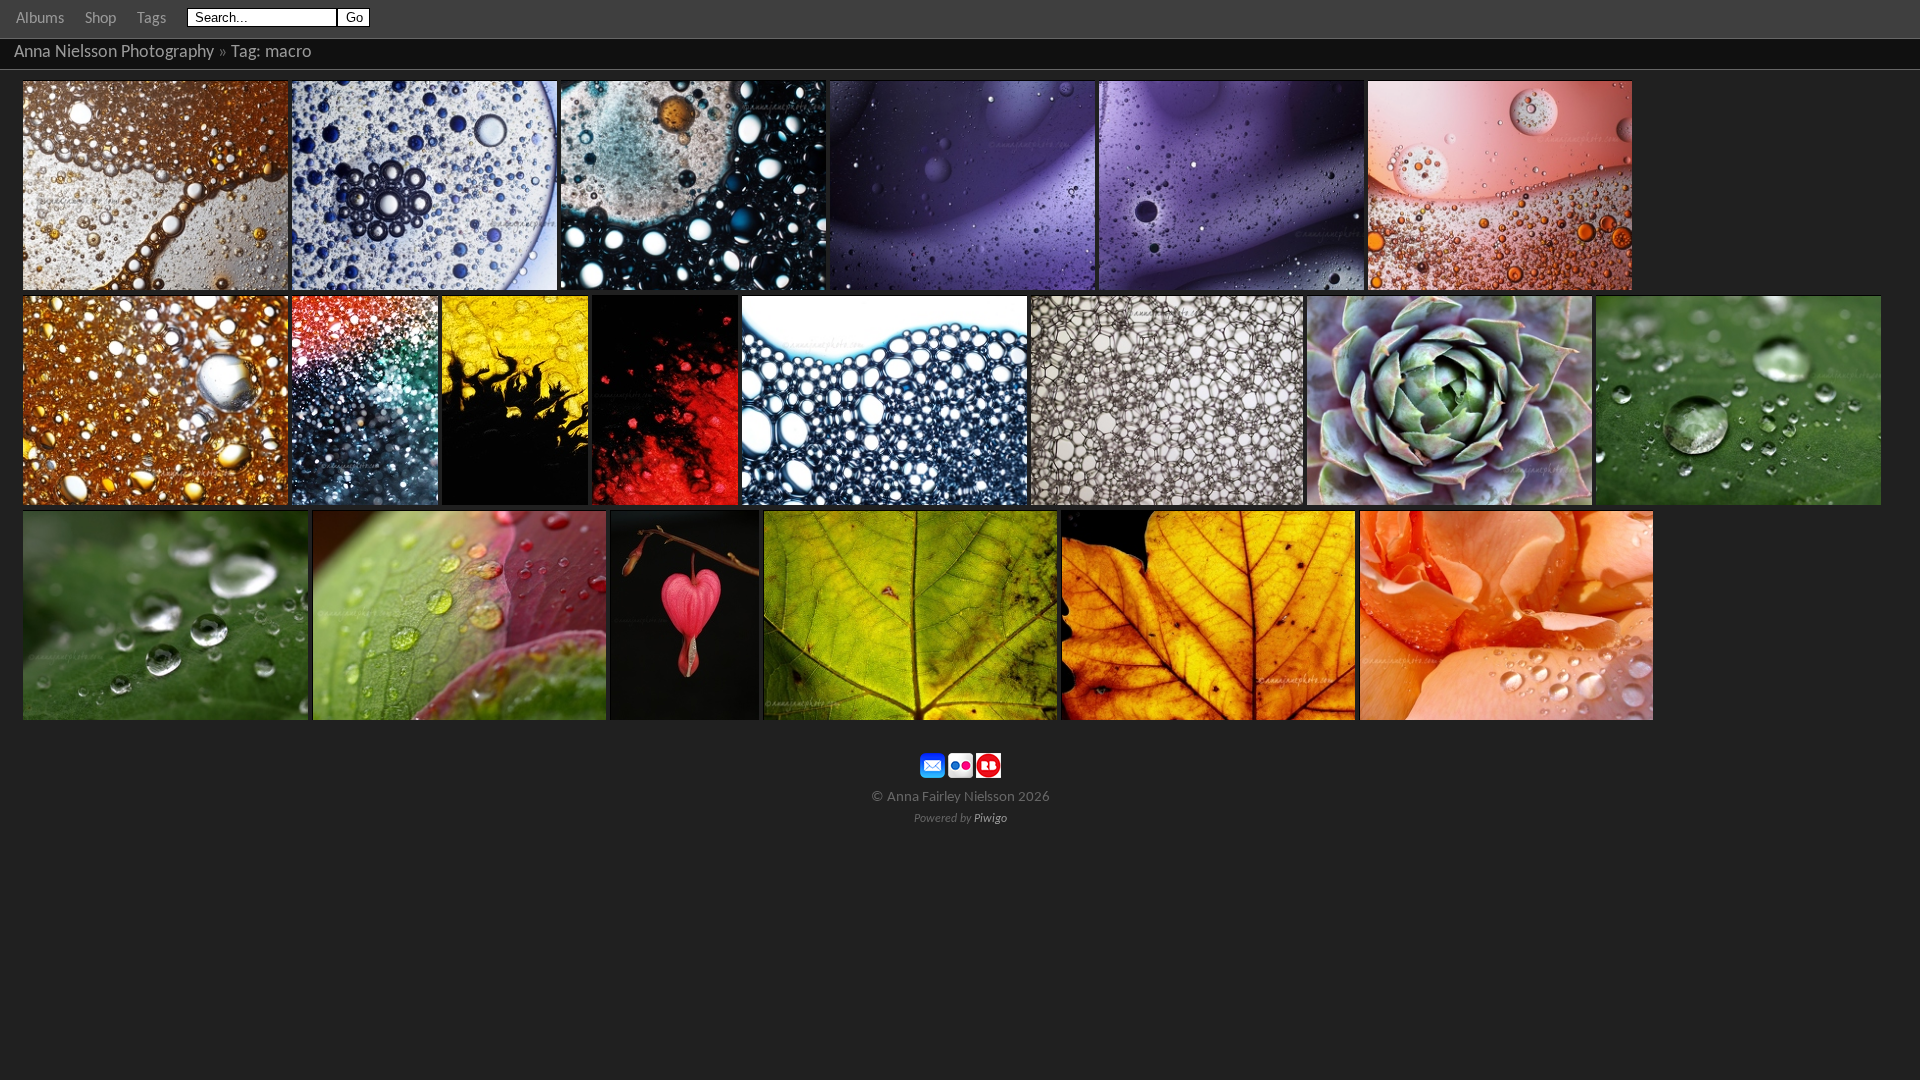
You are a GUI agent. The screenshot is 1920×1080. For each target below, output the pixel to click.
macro (288, 52)
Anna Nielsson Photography (114, 52)
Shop (100, 19)
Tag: (246, 52)
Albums (40, 19)
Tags (151, 19)
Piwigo (990, 819)
